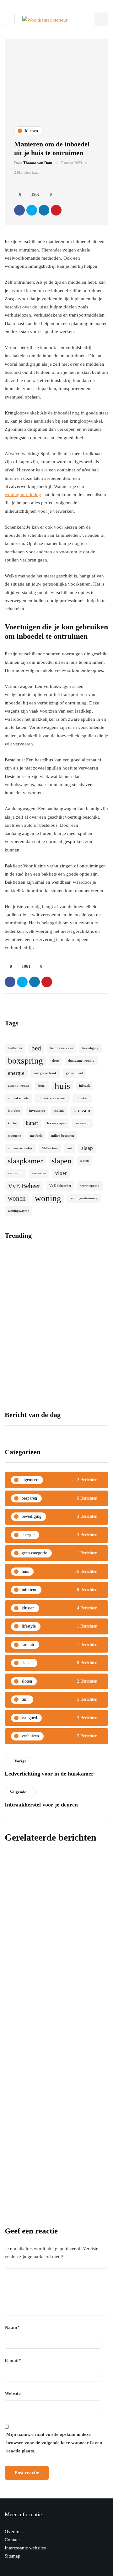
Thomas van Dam (38, 163)
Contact (12, 2540)
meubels (36, 1136)
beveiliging (90, 1048)
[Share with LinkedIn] (44, 210)
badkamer (15, 1048)
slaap (87, 1148)
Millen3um (50, 1148)
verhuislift (15, 1173)
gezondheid (74, 1073)
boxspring (25, 1061)
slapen (62, 1161)
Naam (12, 2327)
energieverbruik (45, 1073)
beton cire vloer (62, 1048)
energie (16, 1073)
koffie (12, 1123)
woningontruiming (23, 495)
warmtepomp (90, 1186)
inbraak (85, 1086)
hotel (42, 1086)
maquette (14, 1136)
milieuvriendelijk (20, 1148)
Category (18, 2100)
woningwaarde (19, 1211)
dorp (56, 1061)
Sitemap (13, 2556)
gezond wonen (19, 1086)
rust (70, 1148)
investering (37, 1111)
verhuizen (39, 1173)
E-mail (13, 2360)
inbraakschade (18, 1098)
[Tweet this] (32, 210)
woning (48, 1198)
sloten (85, 1161)
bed (36, 1048)
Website (13, 2393)
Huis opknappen (29, 1980)
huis (62, 1086)
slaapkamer (25, 1161)
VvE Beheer (24, 1186)
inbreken (82, 1098)
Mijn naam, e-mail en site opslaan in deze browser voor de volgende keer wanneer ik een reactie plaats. (54, 2443)
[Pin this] (56, 210)
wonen (17, 1198)
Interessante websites (25, 2548)
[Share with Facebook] (19, 210)
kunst (32, 1123)
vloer (61, 1173)
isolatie (59, 1111)
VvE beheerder (60, 1186)
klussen (82, 1111)
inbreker (14, 1111)
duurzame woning (81, 1061)
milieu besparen (63, 1136)
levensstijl (82, 1123)
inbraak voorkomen (52, 1098)
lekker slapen (57, 1123)
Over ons (14, 2532)
